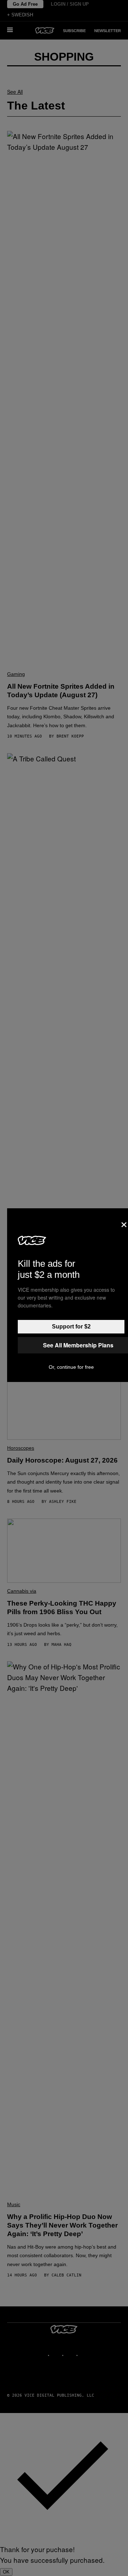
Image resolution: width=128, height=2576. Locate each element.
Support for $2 (71, 1327)
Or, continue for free (71, 1367)
